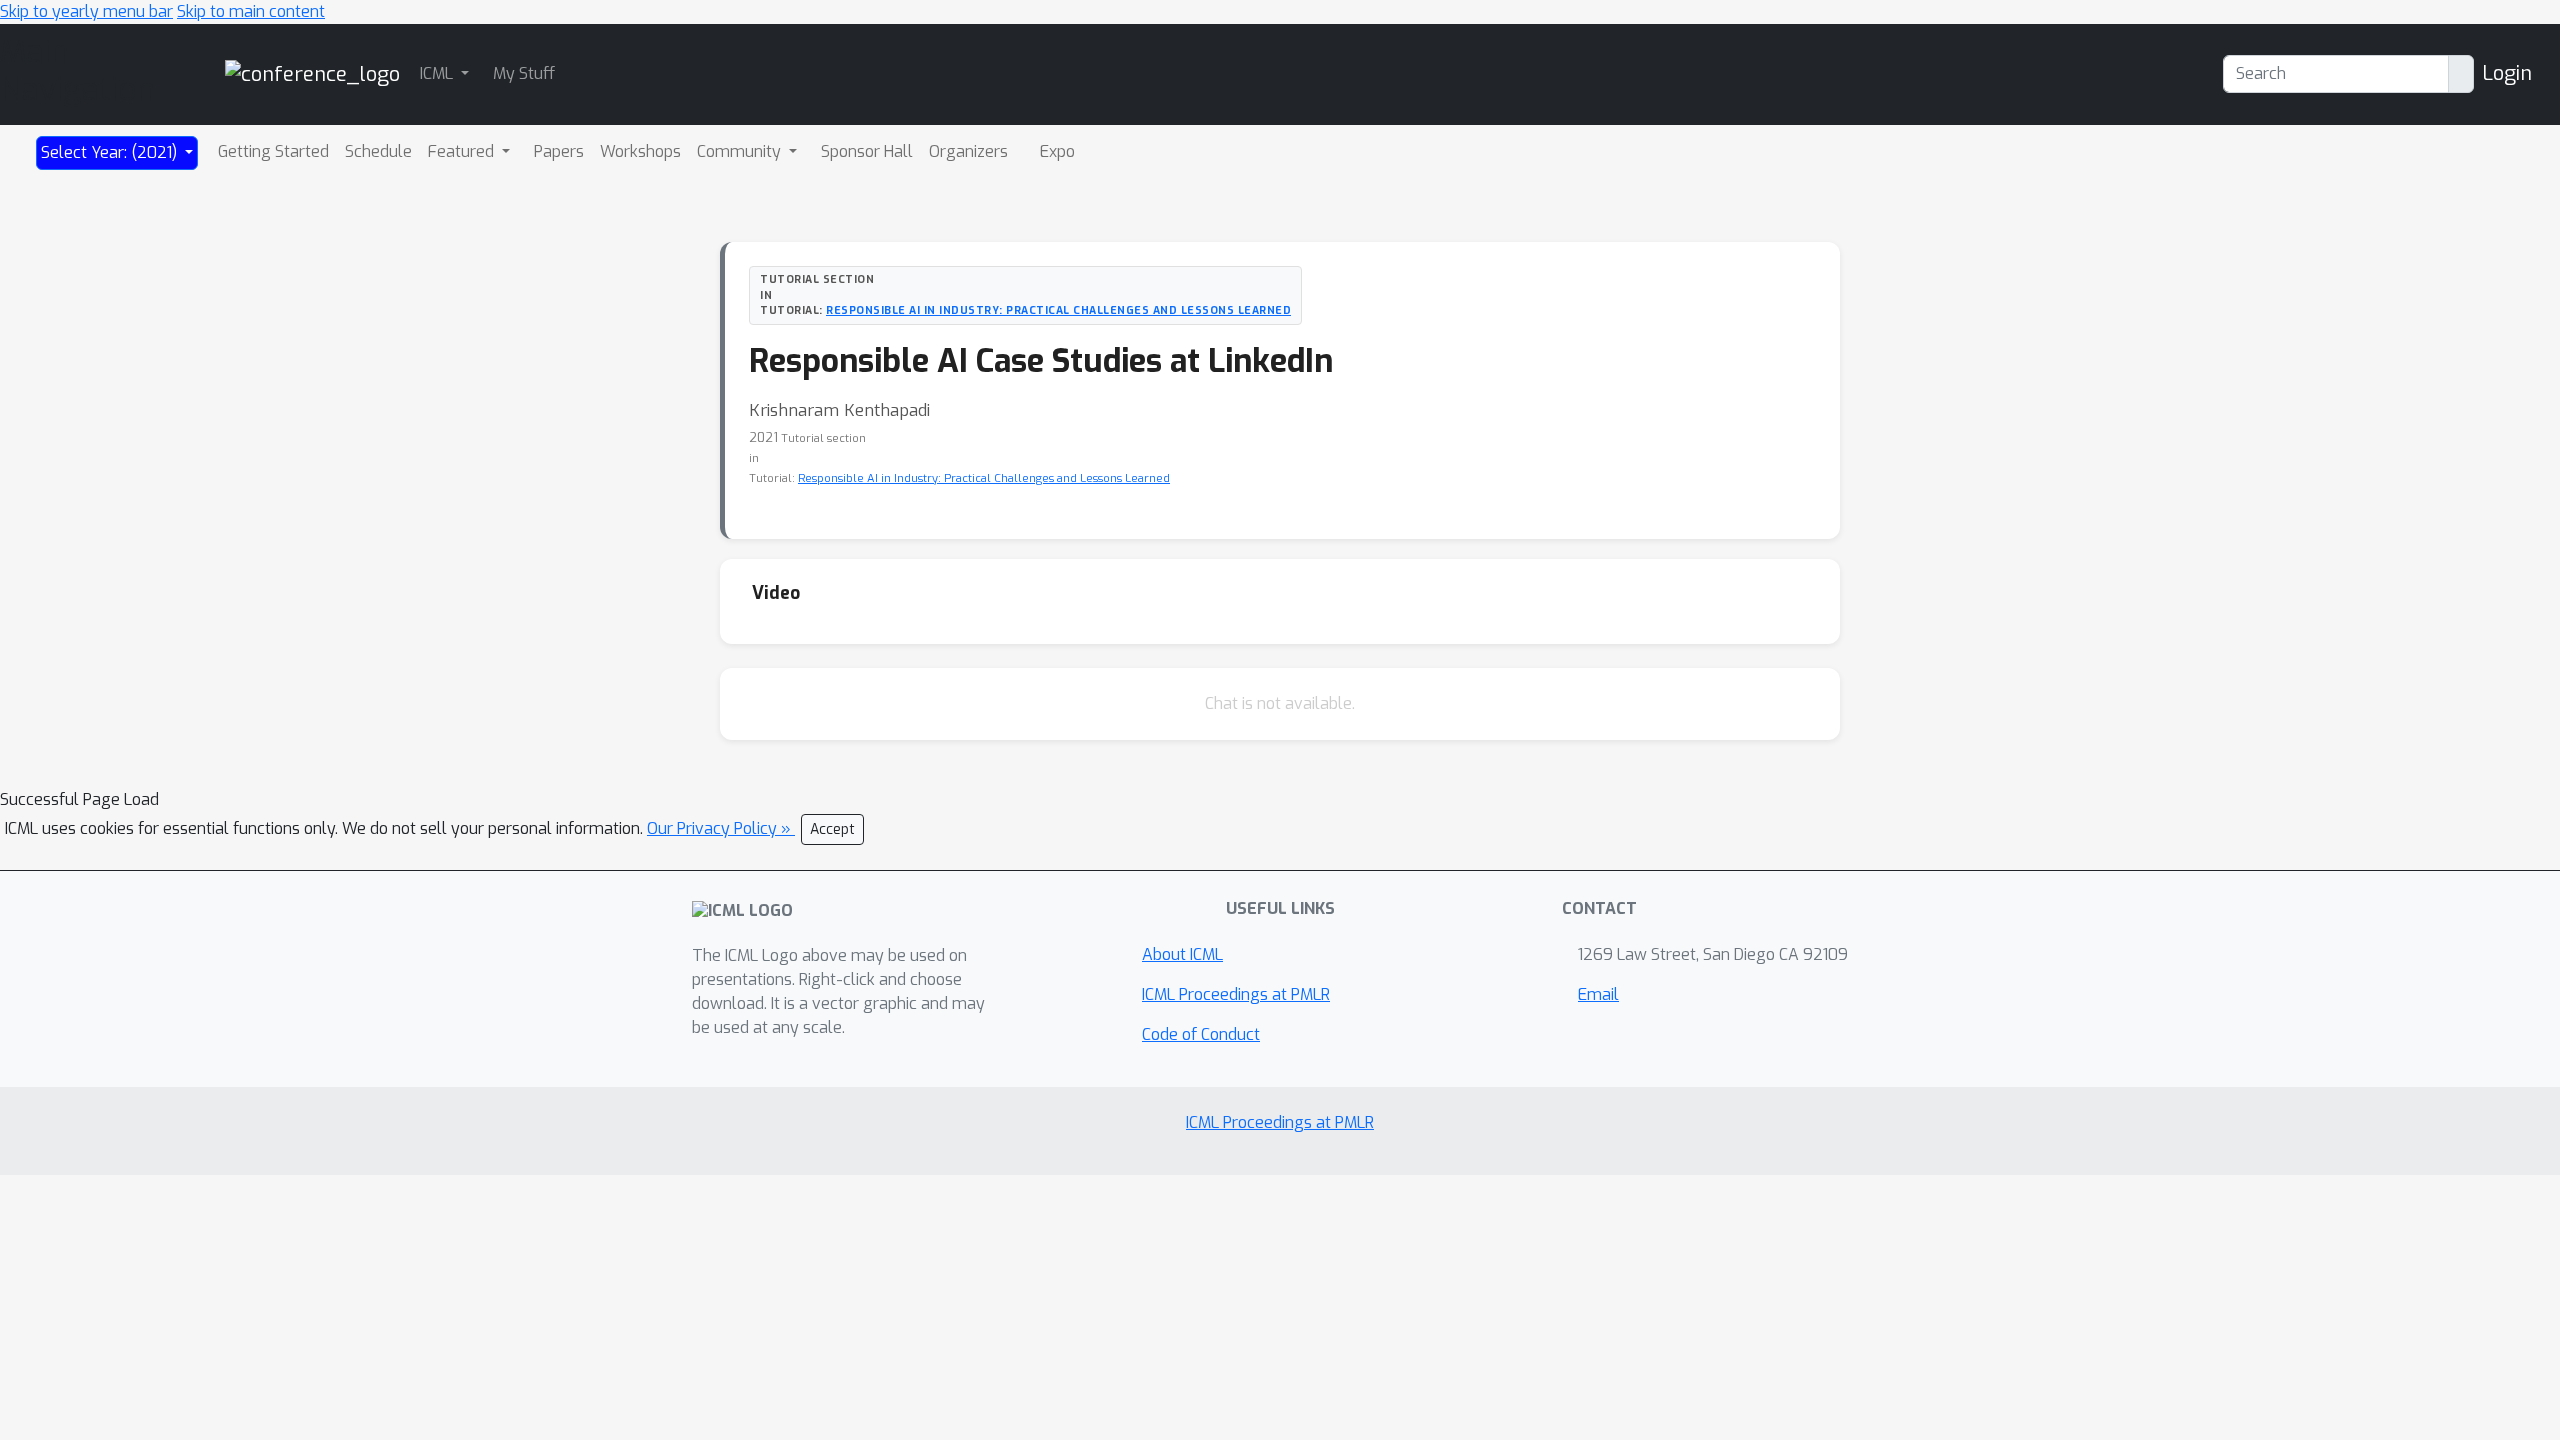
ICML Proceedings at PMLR (1236, 994)
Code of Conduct (1201, 1034)
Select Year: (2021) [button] (111, 152)
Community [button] (741, 151)
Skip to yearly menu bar (86, 11)
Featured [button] (463, 151)
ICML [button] (438, 73)
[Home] (312, 73)
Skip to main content (251, 11)
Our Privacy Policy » (721, 828)
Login (2507, 73)
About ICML (1182, 954)
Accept (832, 829)
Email (1598, 994)
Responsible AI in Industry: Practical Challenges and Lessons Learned (1058, 310)
